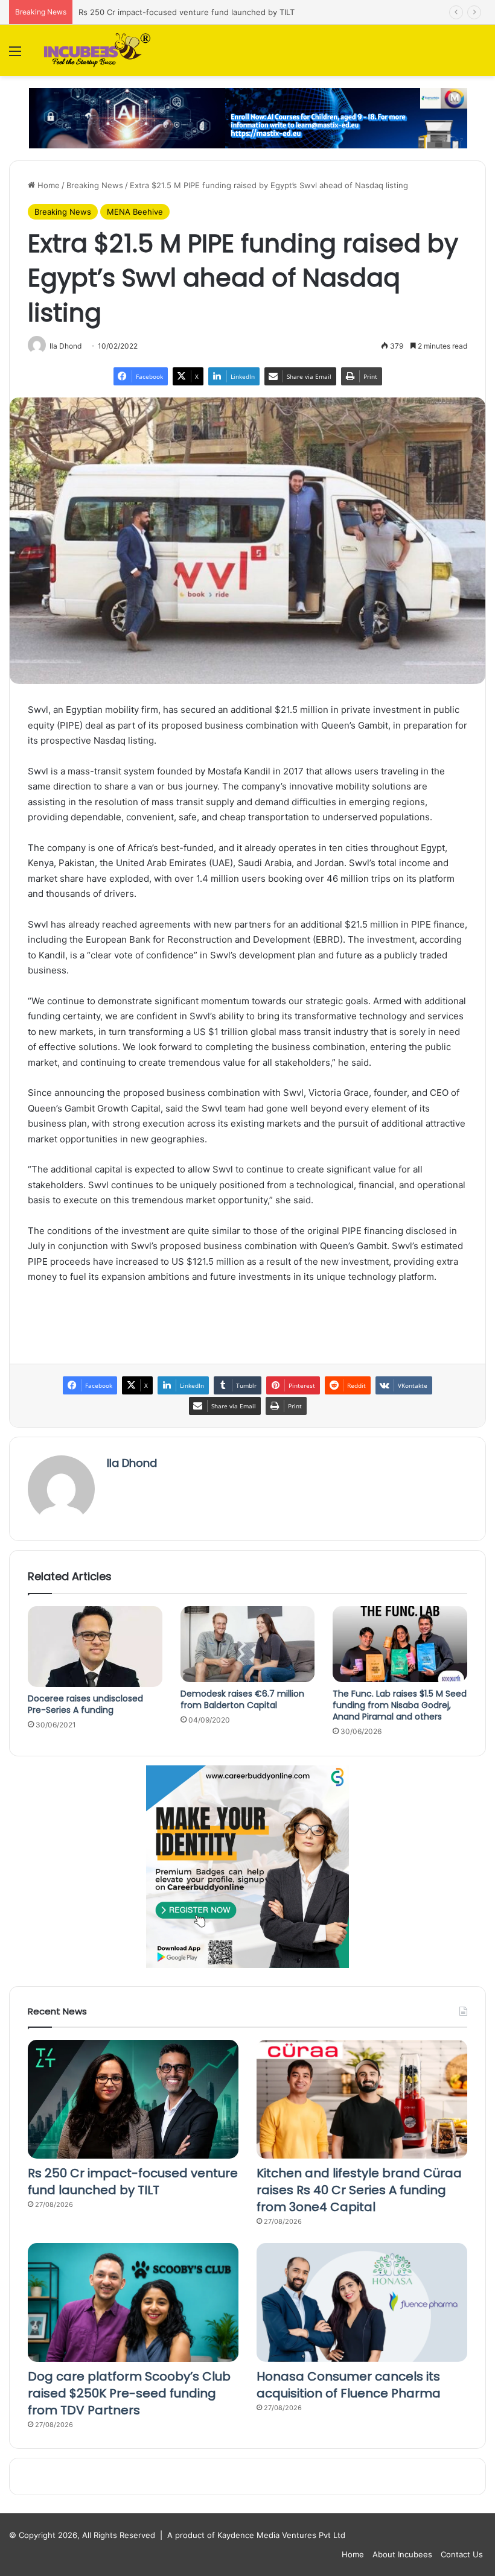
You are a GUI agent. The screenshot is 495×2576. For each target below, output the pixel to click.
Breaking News (95, 185)
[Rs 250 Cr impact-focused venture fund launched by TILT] (133, 2099)
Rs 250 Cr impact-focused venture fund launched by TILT (133, 2182)
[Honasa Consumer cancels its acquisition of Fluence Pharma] (362, 2302)
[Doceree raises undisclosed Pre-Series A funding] (95, 1647)
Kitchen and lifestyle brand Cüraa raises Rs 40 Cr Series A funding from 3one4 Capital (359, 2190)
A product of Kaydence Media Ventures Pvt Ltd (256, 2535)
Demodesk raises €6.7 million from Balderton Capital (242, 1699)
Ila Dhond (132, 1463)
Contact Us (462, 2554)
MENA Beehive (135, 212)
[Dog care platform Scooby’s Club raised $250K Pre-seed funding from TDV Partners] (133, 2302)
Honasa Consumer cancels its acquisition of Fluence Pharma (349, 2385)
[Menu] (15, 55)
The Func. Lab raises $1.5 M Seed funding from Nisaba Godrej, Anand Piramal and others (400, 1705)
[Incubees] (95, 50)
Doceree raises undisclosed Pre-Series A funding (85, 1704)
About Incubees (402, 2554)
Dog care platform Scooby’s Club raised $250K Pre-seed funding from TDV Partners (129, 2393)
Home (47, 185)
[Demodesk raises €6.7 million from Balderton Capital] (248, 1644)
